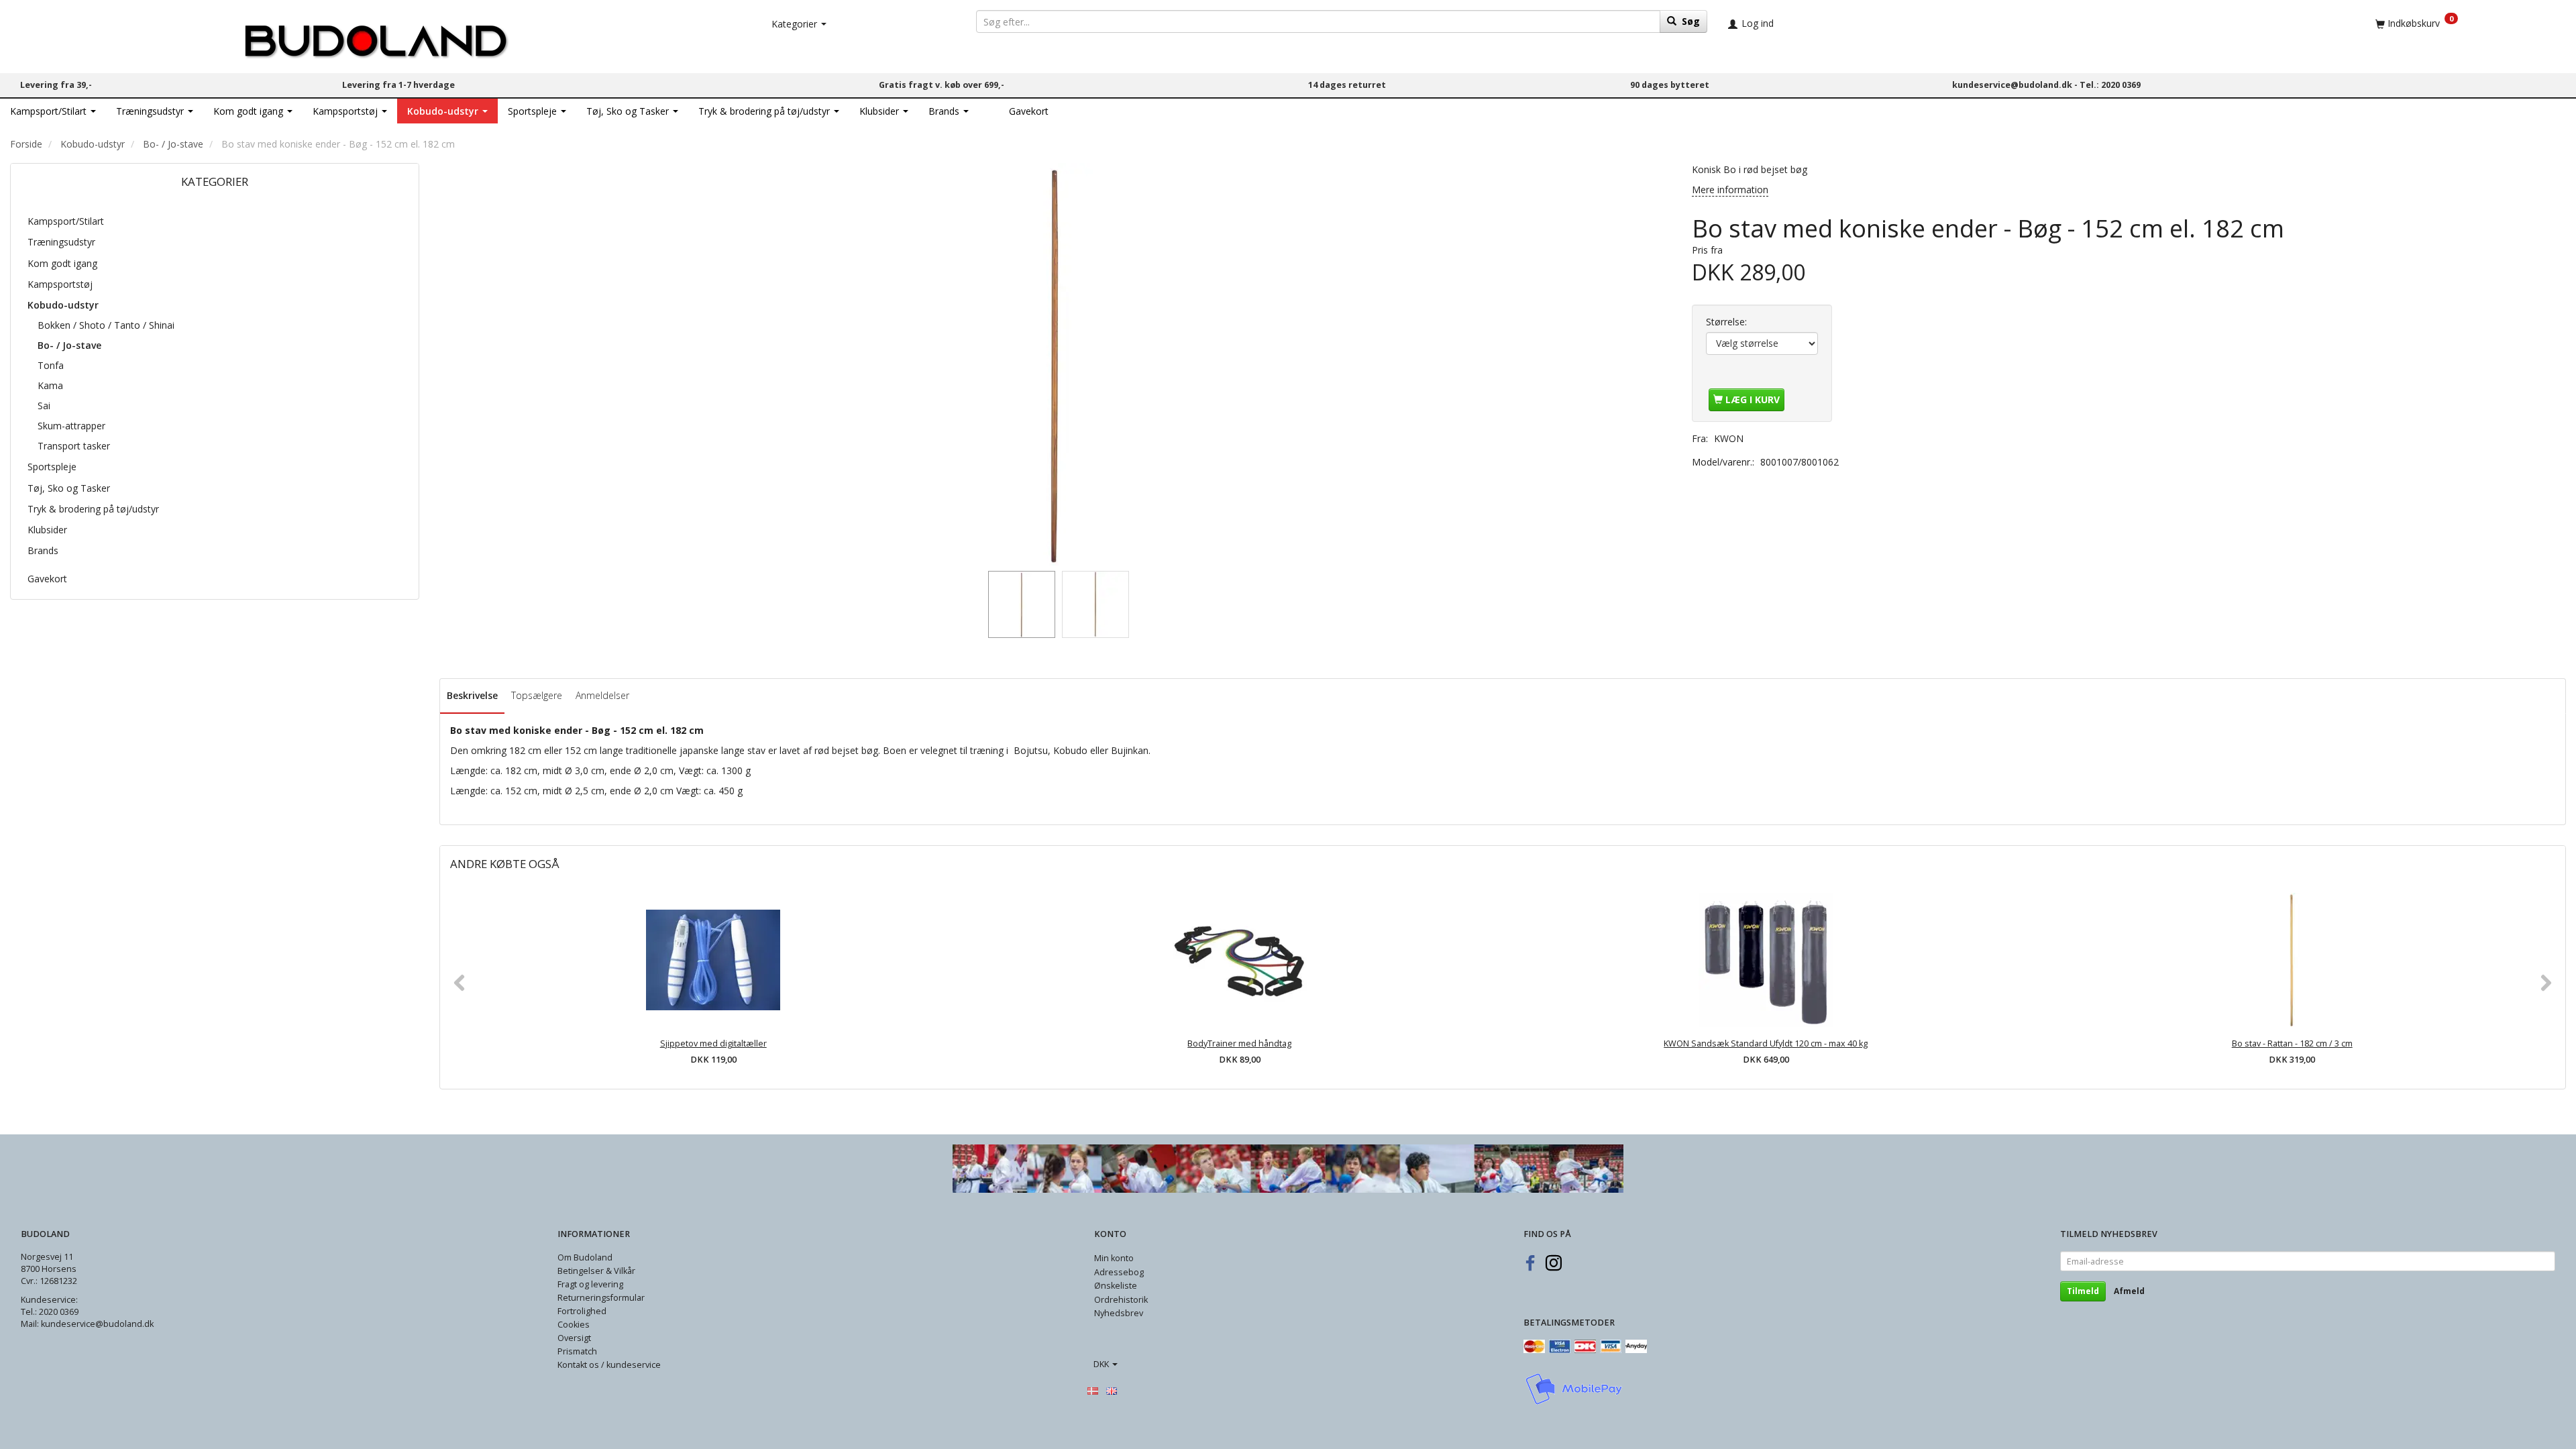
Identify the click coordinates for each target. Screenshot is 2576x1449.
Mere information (1730, 190)
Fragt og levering (590, 1284)
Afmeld (2129, 1291)
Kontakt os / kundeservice (609, 1365)
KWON (1729, 438)
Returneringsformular (601, 1298)
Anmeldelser (602, 695)
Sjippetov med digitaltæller (713, 1043)
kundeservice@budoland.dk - (2016, 85)
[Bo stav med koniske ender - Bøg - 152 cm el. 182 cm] (1055, 364)
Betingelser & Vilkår (596, 1271)
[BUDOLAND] (376, 37)
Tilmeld (2083, 1291)
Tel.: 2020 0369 (2110, 85)
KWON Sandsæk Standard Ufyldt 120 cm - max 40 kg (1766, 1043)
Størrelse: (1726, 322)
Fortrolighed (582, 1311)
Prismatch (577, 1351)
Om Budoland (585, 1257)
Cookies (574, 1325)
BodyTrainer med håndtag (1239, 1043)
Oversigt (574, 1338)
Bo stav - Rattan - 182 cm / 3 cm (2292, 1043)
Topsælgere (537, 695)
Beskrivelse (472, 695)
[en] (1112, 1391)
